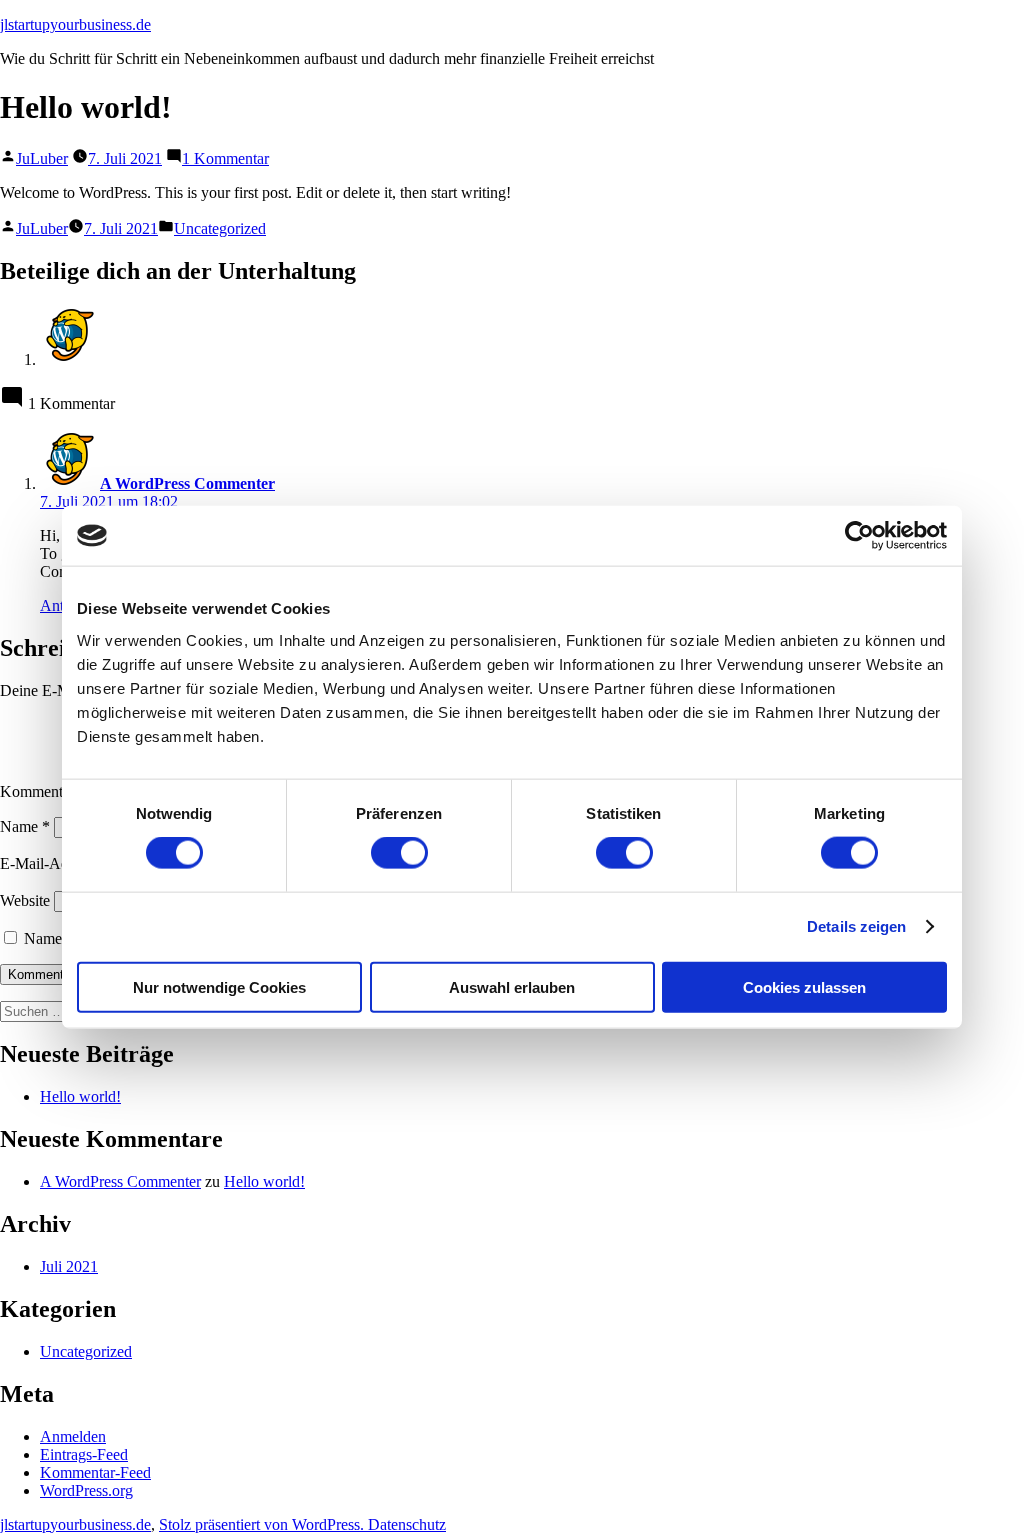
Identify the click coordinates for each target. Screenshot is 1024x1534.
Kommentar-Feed (95, 1472)
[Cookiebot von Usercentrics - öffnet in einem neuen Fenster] (859, 536)
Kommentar (43, 791)
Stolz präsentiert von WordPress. (263, 1524)
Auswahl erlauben (512, 986)
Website (25, 900)
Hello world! (80, 1096)
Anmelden (73, 1436)
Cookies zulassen (804, 986)
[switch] (399, 853)
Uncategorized (220, 228)
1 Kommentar (225, 158)
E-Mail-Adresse (56, 863)
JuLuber (42, 158)
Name (25, 826)
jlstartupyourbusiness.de (75, 24)
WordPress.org (86, 1490)
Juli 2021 (69, 1266)
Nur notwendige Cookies (219, 986)
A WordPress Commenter (120, 1181)
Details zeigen (856, 926)
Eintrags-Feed (84, 1454)
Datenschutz (407, 1524)
